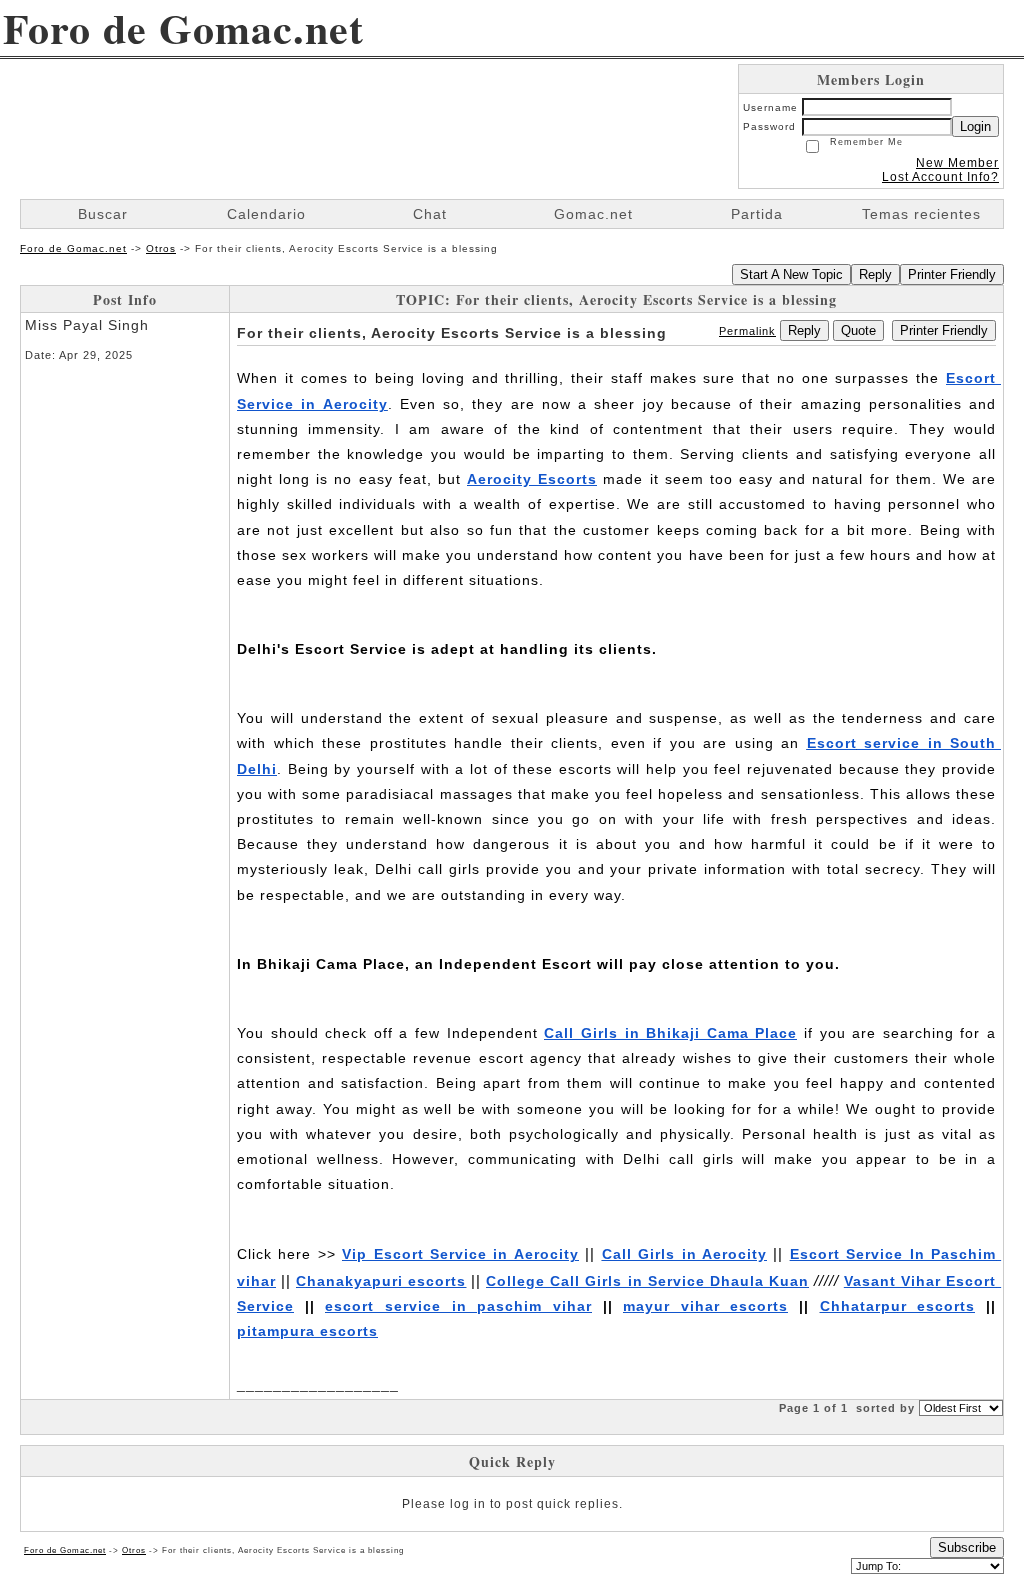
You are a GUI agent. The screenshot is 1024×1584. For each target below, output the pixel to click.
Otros (161, 248)
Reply (875, 274)
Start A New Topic (791, 274)
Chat (430, 214)
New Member (957, 163)
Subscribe (967, 1547)
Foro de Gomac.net (73, 248)
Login (975, 126)
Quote (858, 330)
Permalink (747, 331)
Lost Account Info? (940, 177)
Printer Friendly (952, 274)
